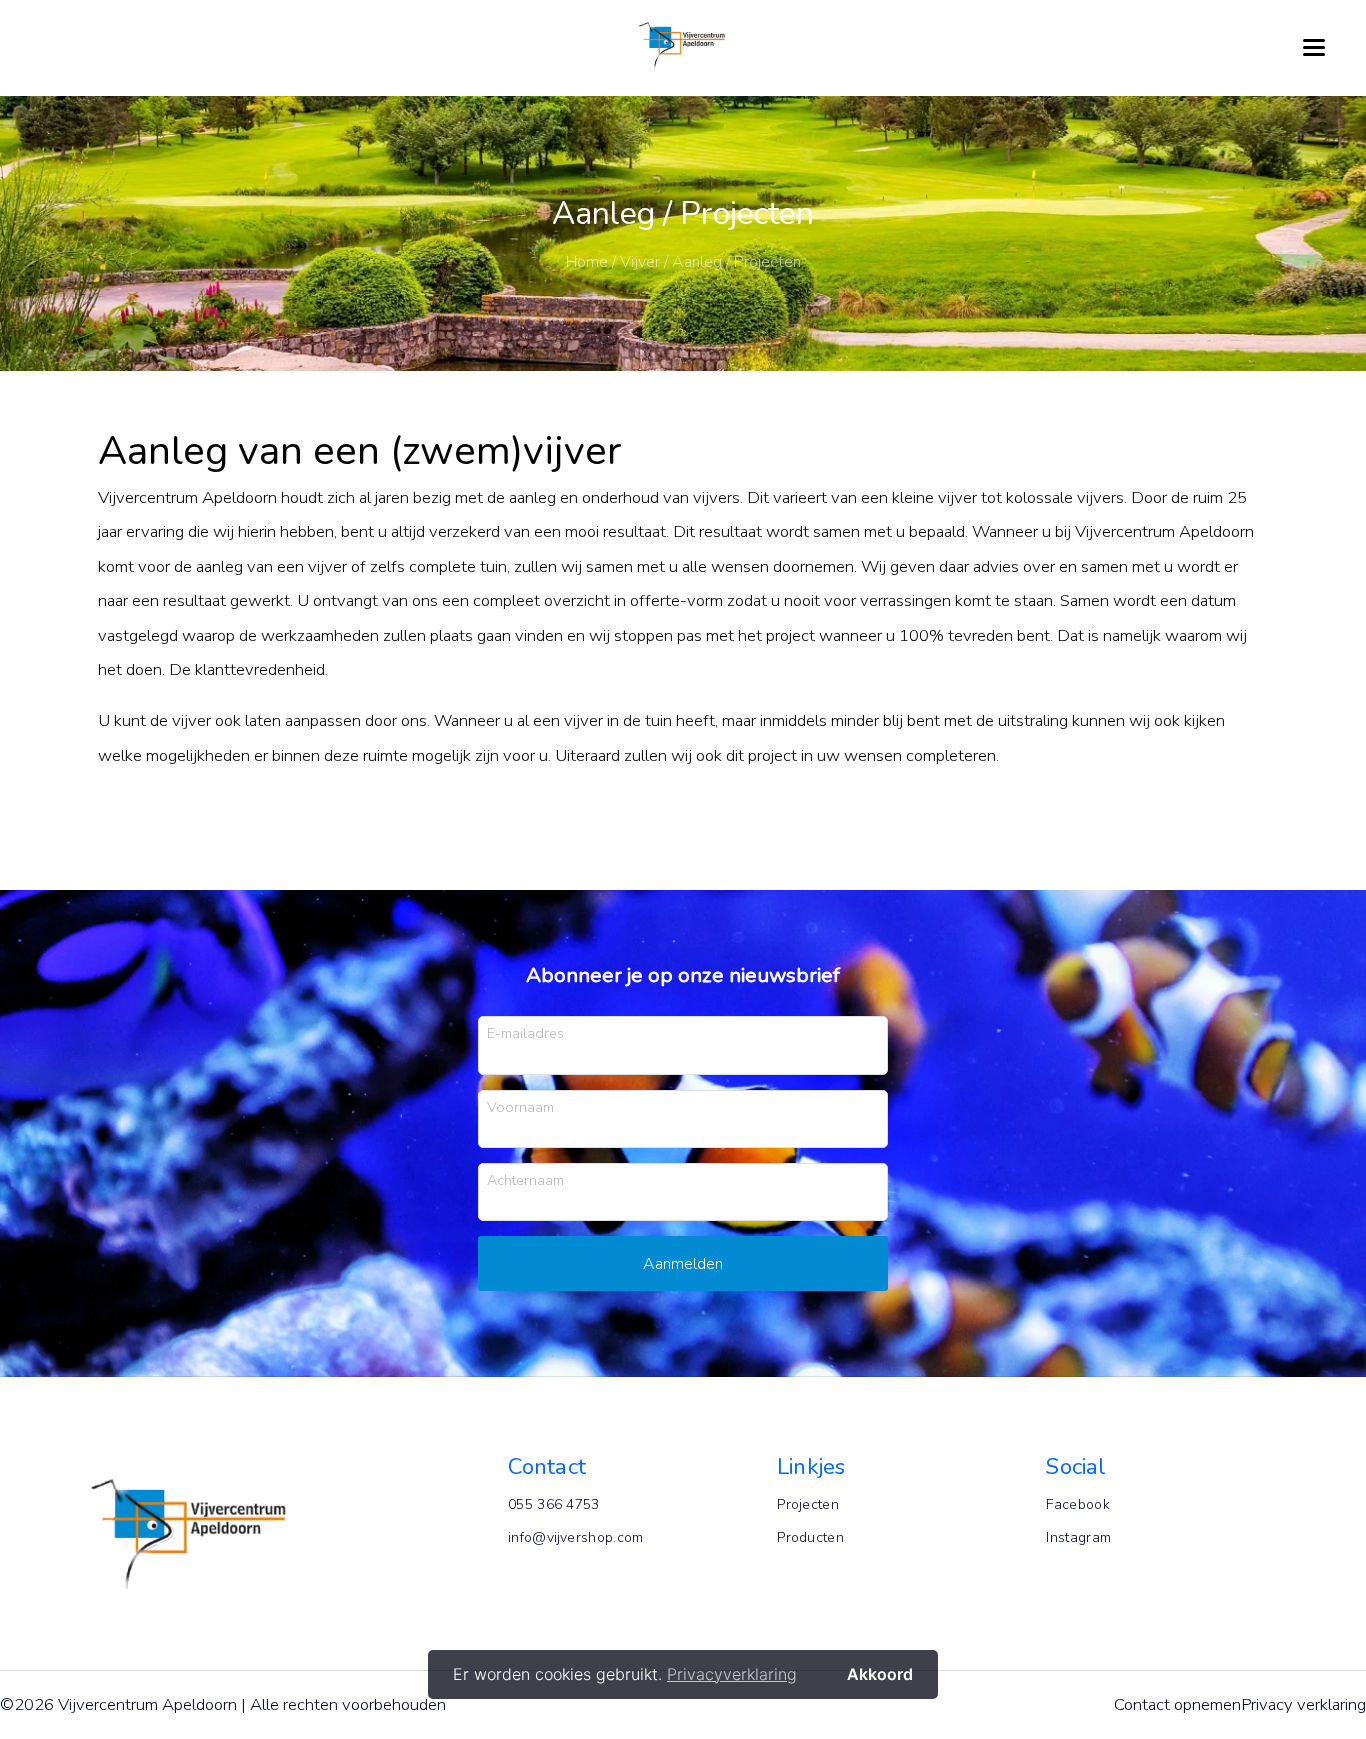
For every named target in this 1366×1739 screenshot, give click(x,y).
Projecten (808, 1504)
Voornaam (520, 1106)
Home (587, 262)
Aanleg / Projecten (736, 262)
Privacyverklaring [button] (732, 1674)
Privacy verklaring (1303, 1704)
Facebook (1077, 1504)
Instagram (1078, 1537)
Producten (810, 1537)
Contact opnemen (1177, 1704)
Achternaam (525, 1179)
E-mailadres (525, 1032)
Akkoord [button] (880, 1674)
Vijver (640, 262)
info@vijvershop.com (575, 1537)
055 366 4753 (554, 1504)
